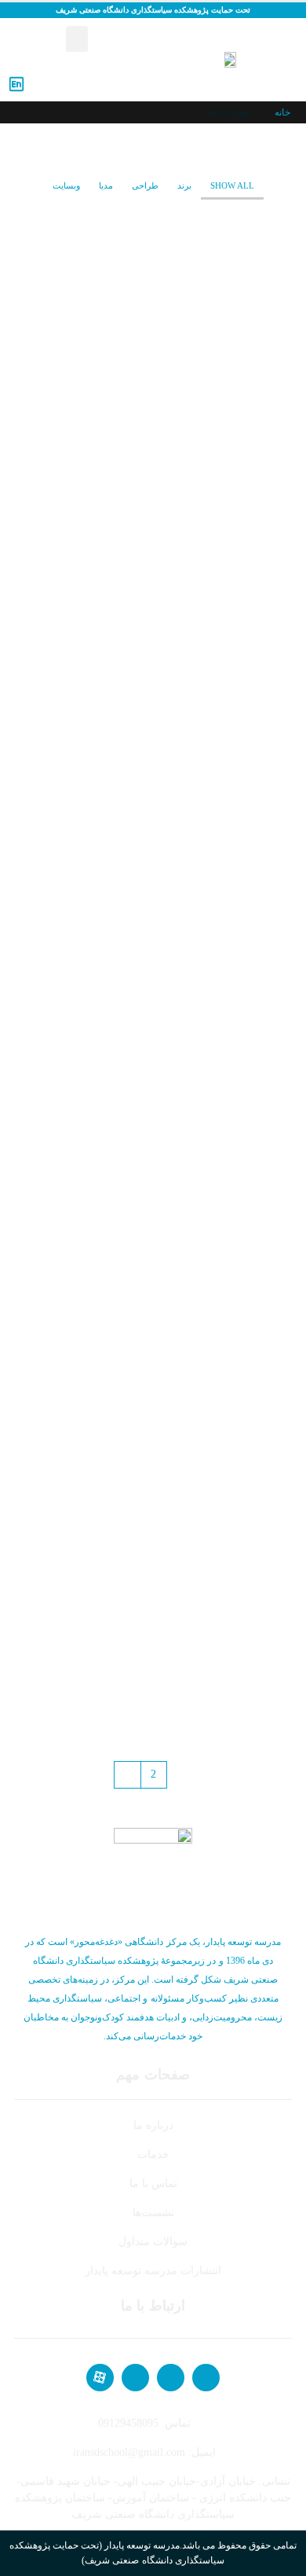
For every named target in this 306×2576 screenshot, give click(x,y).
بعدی (127, 1775)
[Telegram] (171, 2378)
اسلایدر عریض (250, 616)
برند (184, 185)
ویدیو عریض (255, 1566)
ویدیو (271, 805)
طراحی (145, 185)
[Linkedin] (135, 2378)
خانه (282, 112)
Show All (232, 185)
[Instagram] (206, 2378)
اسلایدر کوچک (250, 235)
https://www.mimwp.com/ (143, 383)
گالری (269, 1185)
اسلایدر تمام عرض (240, 995)
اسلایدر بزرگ (252, 426)
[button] (77, 39)
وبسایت (66, 185)
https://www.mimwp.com (144, 574)
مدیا (106, 185)
